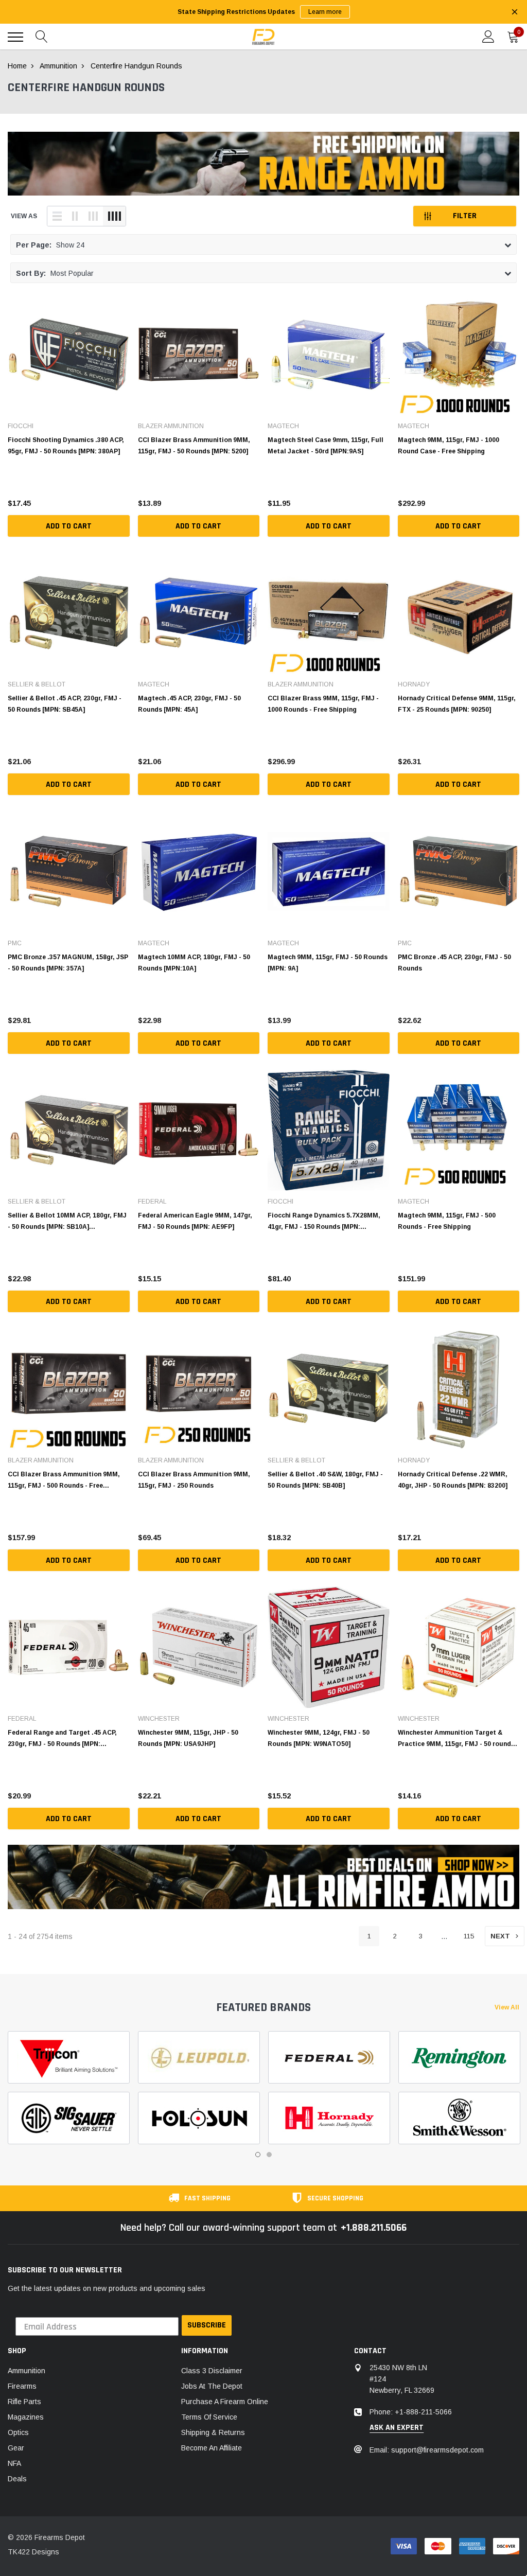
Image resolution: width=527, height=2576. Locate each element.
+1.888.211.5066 (374, 2228)
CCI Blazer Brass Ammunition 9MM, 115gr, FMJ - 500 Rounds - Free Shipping (64, 1480)
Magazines (26, 2417)
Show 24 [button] (50, 245)
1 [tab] (258, 2155)
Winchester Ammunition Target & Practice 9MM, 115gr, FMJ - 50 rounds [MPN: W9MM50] (456, 1738)
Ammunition (27, 2371)
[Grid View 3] (93, 216)
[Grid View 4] (114, 216)
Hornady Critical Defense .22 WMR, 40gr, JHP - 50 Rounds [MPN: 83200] (453, 1480)
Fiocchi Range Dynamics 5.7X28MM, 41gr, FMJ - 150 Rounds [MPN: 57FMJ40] (324, 1221)
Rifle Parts (24, 2402)
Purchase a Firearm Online (225, 2402)
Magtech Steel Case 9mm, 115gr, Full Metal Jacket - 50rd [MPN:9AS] (326, 446)
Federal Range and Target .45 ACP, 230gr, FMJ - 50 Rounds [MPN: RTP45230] (62, 1738)
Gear (16, 2448)
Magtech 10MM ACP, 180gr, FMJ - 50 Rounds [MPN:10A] (194, 963)
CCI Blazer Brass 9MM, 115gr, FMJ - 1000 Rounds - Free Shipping (323, 704)
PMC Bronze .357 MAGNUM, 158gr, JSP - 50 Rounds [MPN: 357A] (68, 963)
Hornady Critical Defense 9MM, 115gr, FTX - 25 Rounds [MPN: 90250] (457, 704)
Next (500, 1936)
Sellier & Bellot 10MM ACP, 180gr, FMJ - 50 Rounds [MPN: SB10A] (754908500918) (67, 1221)
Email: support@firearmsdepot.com (427, 2450)
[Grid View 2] (75, 216)
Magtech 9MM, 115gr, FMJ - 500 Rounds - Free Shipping (447, 1221)
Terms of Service (209, 2417)
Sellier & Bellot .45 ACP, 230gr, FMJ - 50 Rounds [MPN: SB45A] (65, 704)
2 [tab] (269, 2155)
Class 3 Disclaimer (212, 2371)
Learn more (325, 12)
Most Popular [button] (55, 273)
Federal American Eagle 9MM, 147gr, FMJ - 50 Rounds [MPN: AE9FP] (195, 1221)
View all (507, 2007)
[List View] (57, 216)
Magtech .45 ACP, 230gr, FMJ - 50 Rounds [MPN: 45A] (189, 704)
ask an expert (397, 2428)
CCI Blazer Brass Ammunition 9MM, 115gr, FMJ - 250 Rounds (194, 1480)
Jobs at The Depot (212, 2386)
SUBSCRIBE (207, 2325)
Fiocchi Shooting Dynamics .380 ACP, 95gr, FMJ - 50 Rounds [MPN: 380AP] (66, 446)
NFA (14, 2463)
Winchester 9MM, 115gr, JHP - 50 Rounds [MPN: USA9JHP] (188, 1738)
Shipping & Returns (213, 2432)
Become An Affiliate (212, 2448)
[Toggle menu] (15, 37)
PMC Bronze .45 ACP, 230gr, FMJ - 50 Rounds (454, 963)
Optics (18, 2432)
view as (24, 216)
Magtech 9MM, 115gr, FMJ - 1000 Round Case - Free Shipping (449, 446)
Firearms (22, 2386)
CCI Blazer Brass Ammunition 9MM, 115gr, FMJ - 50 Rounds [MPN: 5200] (194, 446)
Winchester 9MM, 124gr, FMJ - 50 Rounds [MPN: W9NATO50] (319, 1738)
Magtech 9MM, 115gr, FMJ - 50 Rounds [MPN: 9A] (328, 963)
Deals (17, 2479)
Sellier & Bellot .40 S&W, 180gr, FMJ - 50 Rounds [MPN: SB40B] (325, 1480)
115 (469, 1936)
